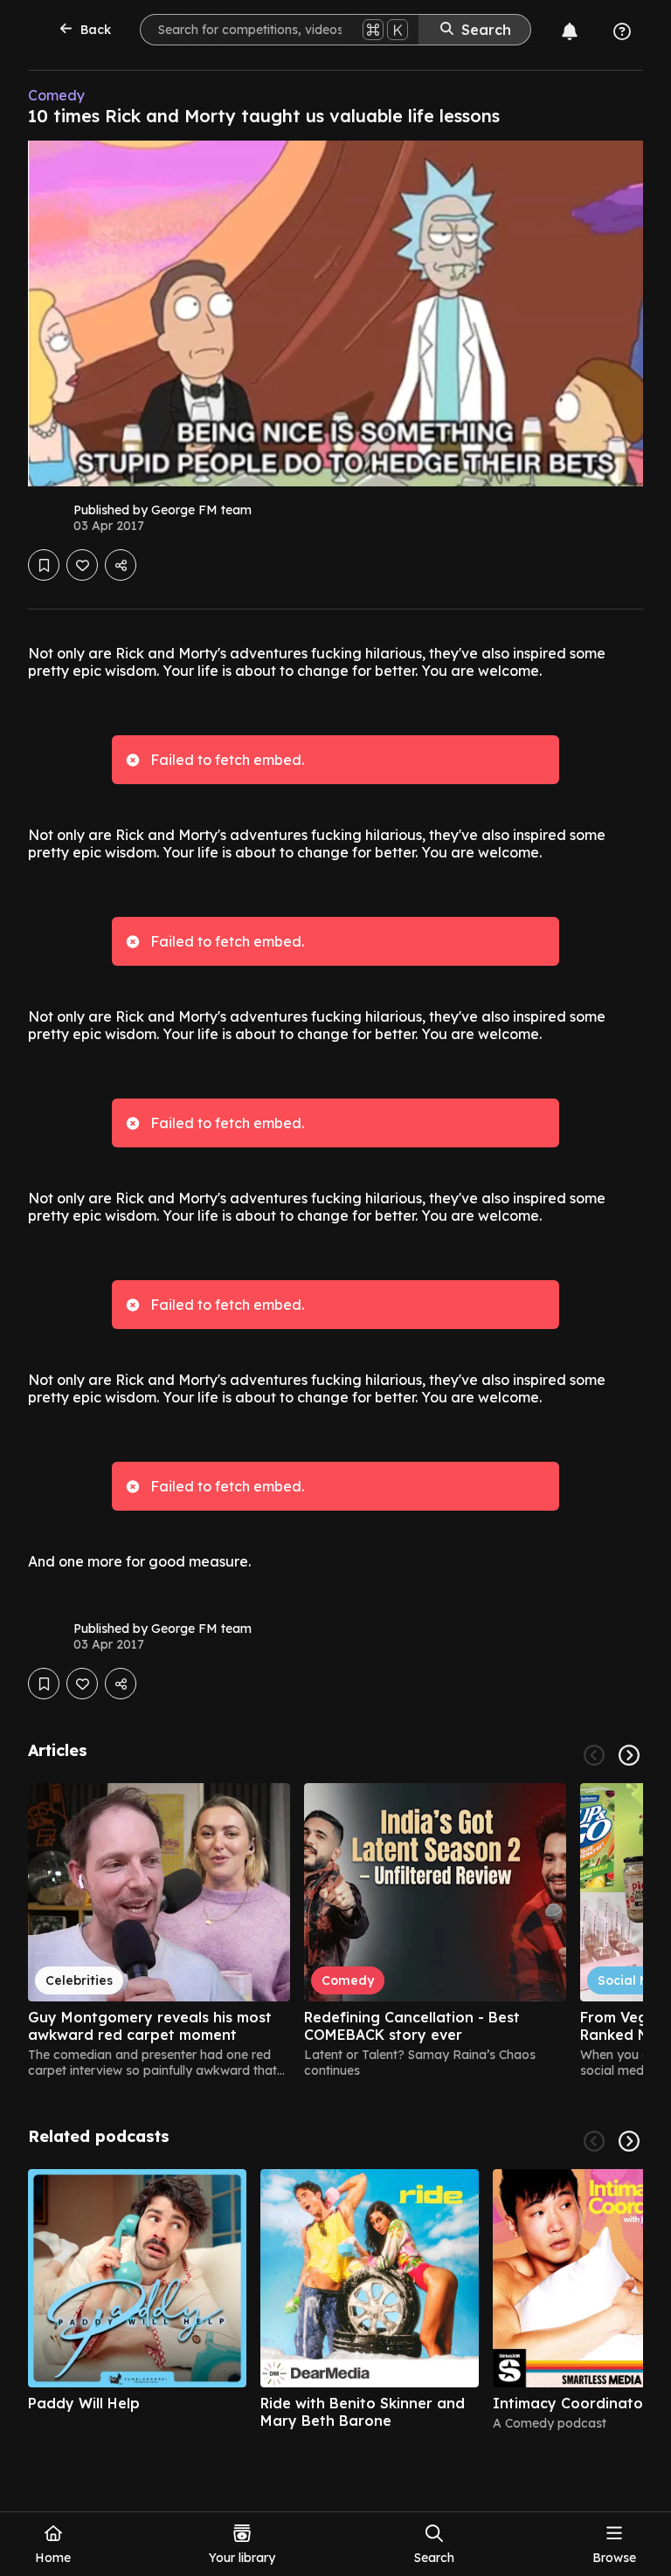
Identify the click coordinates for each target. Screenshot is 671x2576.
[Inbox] (570, 31)
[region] (335, 1931)
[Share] (121, 565)
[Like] (82, 565)
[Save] (44, 565)
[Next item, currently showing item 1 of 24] (629, 1755)
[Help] (622, 31)
